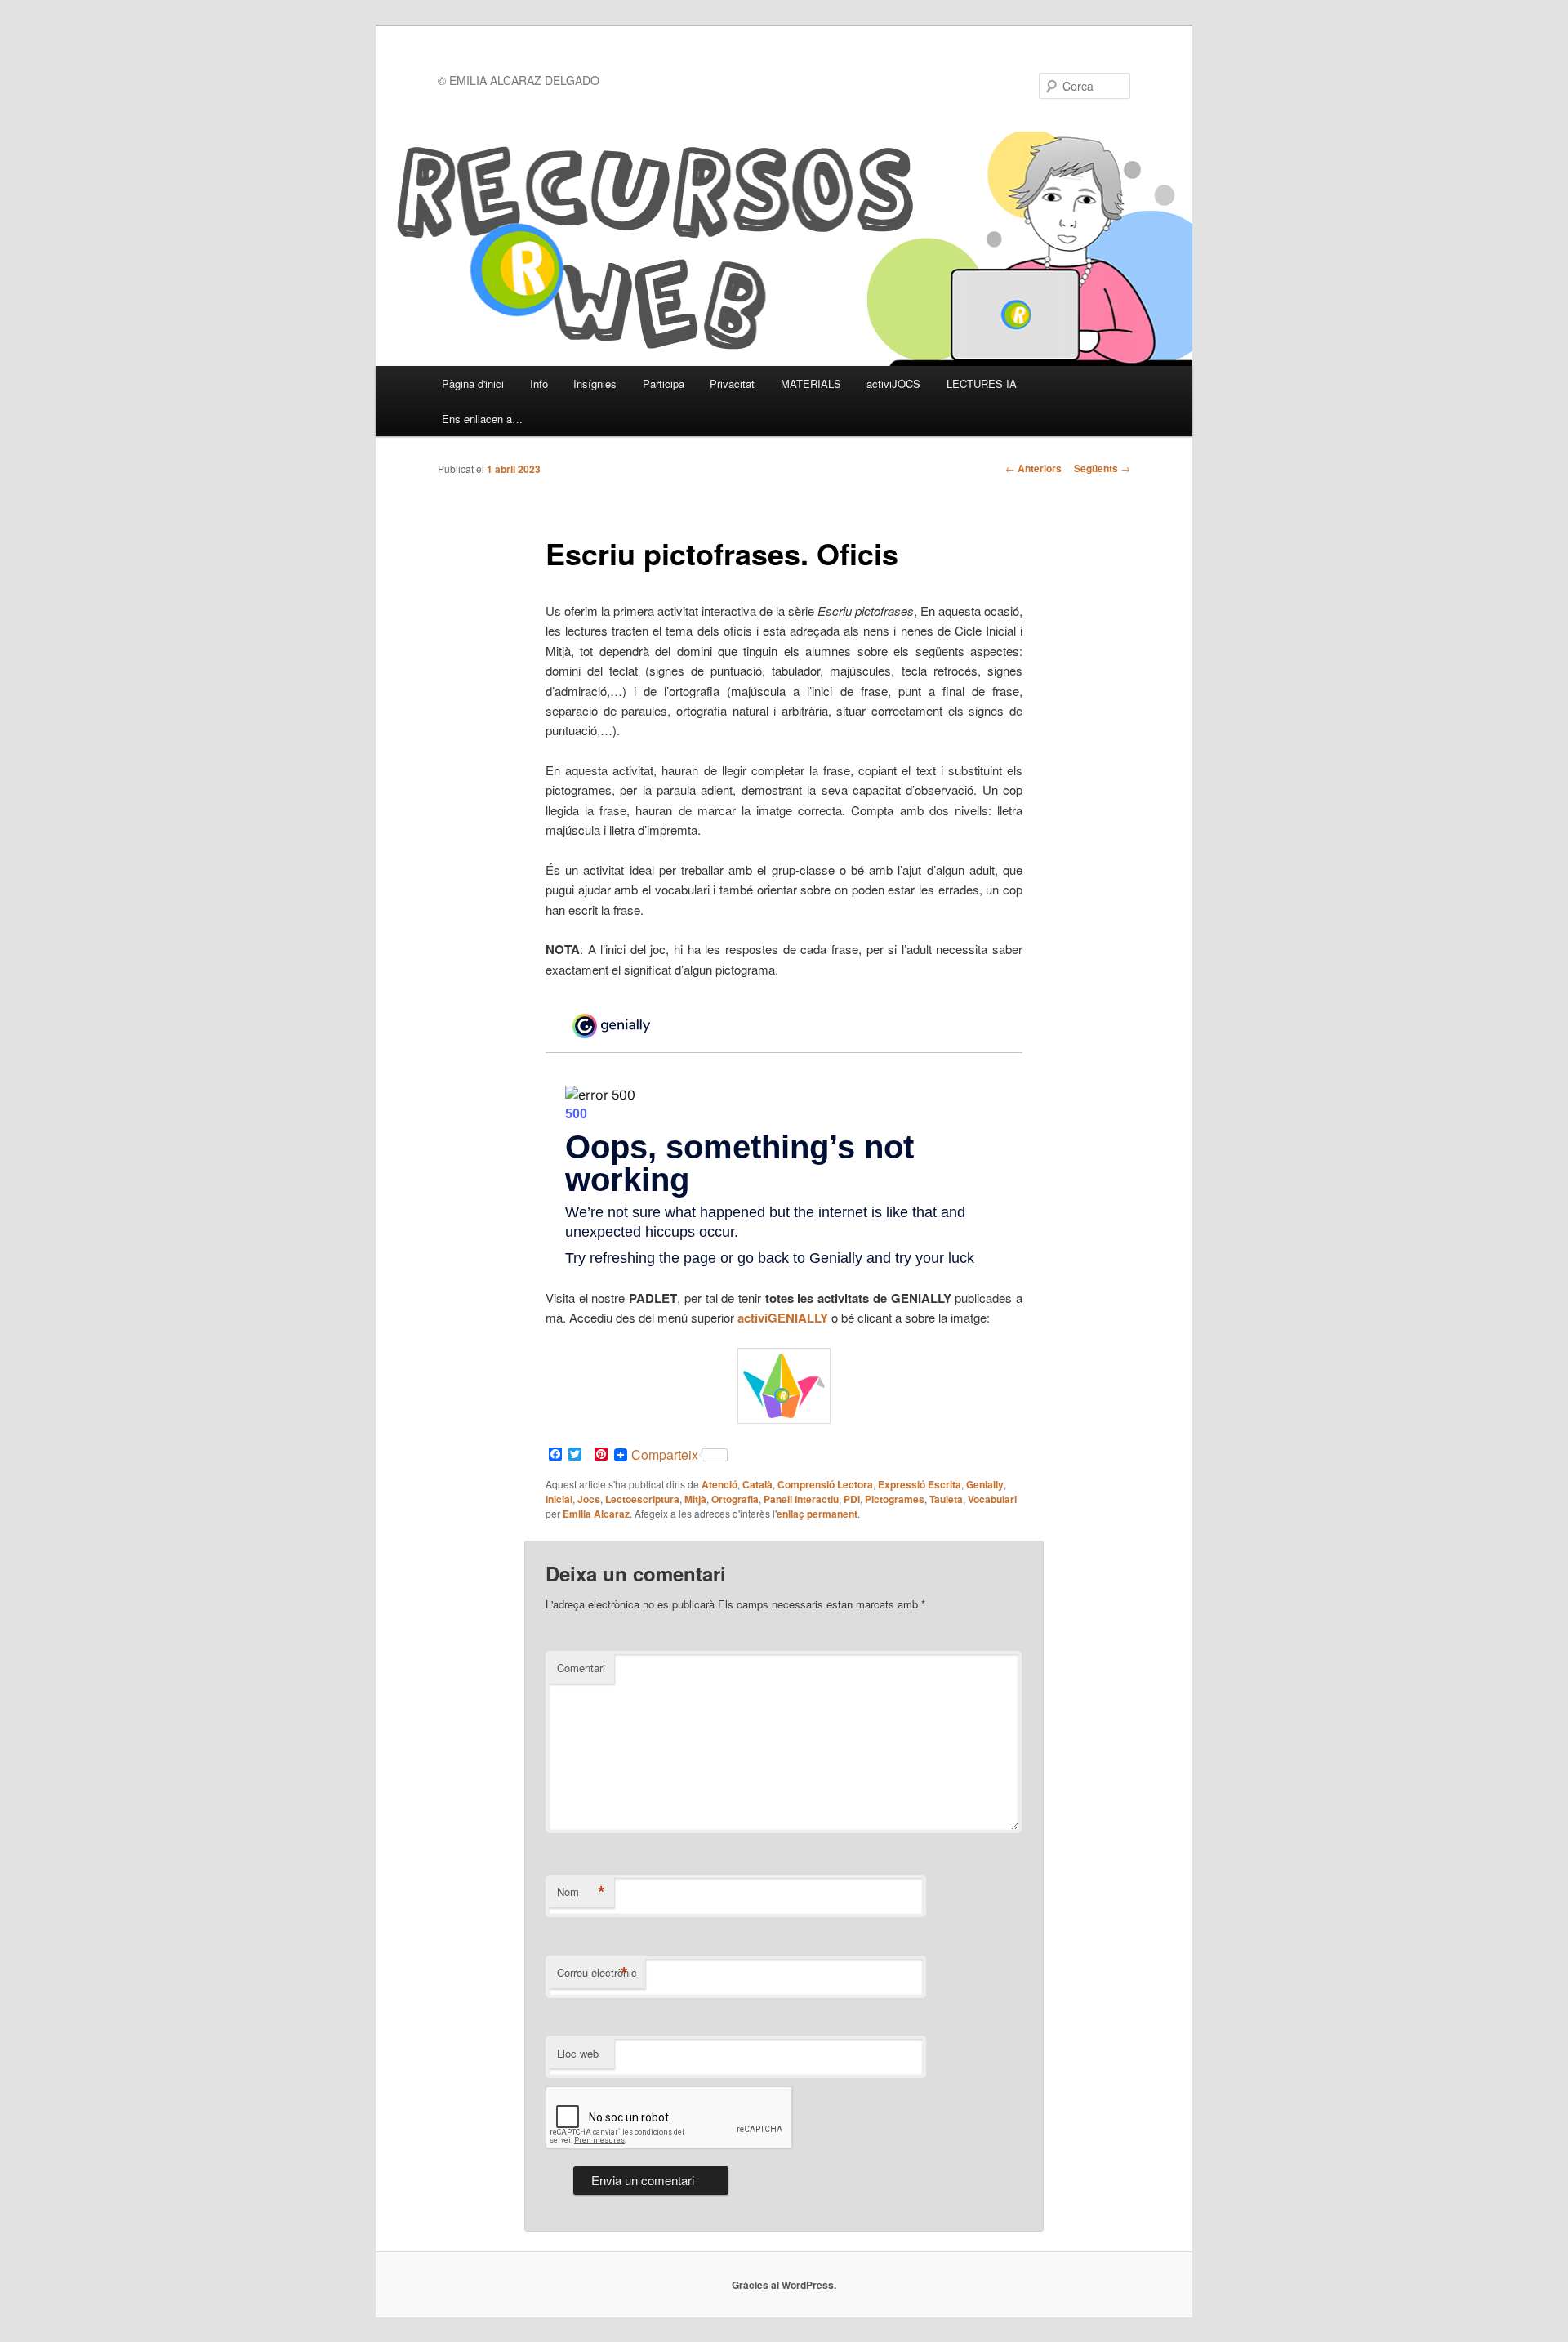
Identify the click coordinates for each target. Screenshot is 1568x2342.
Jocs (589, 1499)
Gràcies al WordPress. (784, 2285)
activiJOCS (893, 384)
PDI (852, 1499)
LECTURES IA (982, 384)
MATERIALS (811, 384)
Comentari (581, 1668)
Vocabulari (992, 1499)
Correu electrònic (597, 1973)
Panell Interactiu (801, 1499)
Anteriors (1033, 468)
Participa (664, 384)
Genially (985, 1484)
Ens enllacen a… (482, 419)
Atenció (719, 1484)
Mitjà (695, 1499)
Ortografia (735, 1499)
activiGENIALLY (783, 1318)
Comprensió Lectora (825, 1484)
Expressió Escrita (920, 1484)
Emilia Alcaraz (596, 1514)
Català (757, 1484)
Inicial (559, 1499)
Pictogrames (895, 1499)
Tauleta (946, 1499)
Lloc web (578, 2053)
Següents (1102, 468)
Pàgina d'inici (473, 384)
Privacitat (732, 384)
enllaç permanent (817, 1514)
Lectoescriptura (642, 1499)
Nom (581, 1892)
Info (539, 384)
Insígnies (595, 384)
